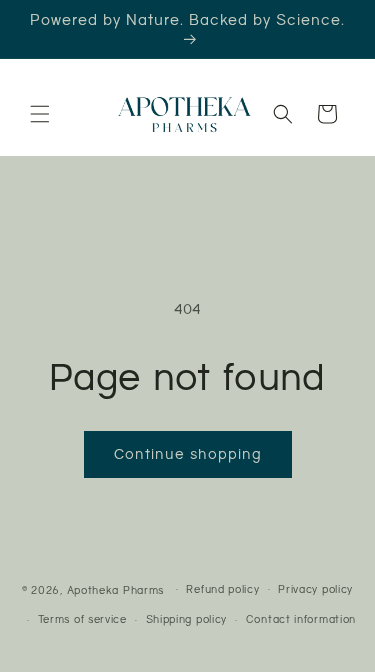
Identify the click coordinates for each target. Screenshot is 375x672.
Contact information (301, 619)
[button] (40, 114)
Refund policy (222, 589)
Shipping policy (187, 619)
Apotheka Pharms (116, 589)
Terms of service (82, 619)
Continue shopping (188, 454)
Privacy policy (315, 589)
